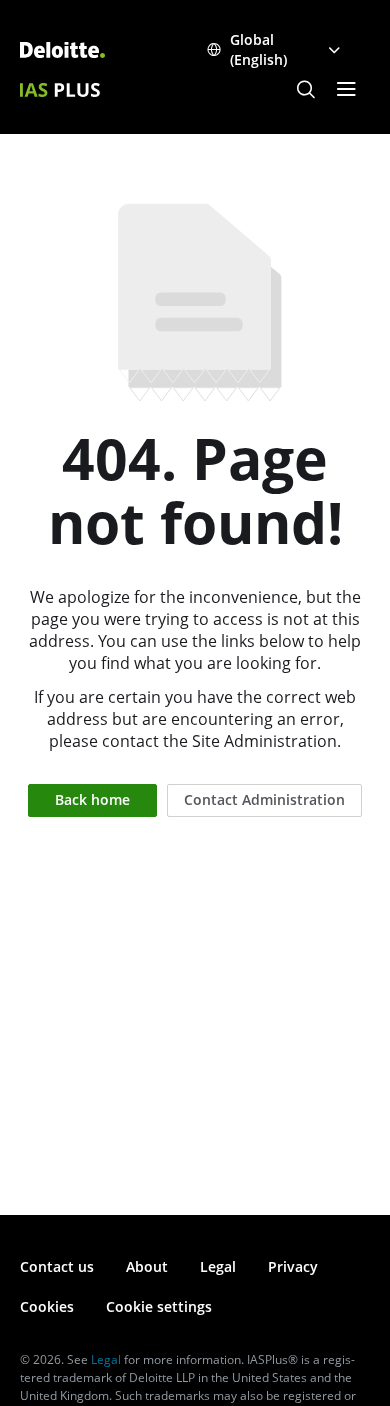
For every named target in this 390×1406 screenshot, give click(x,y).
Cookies (47, 1306)
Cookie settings (159, 1306)
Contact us (57, 1266)
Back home (92, 799)
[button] (306, 90)
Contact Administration (264, 799)
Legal (218, 1266)
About (147, 1266)
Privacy (293, 1266)
